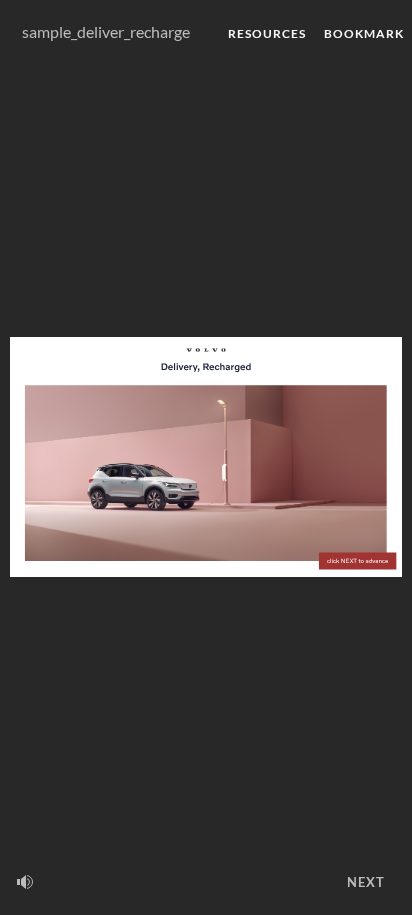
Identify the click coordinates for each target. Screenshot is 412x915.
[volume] (25, 882)
